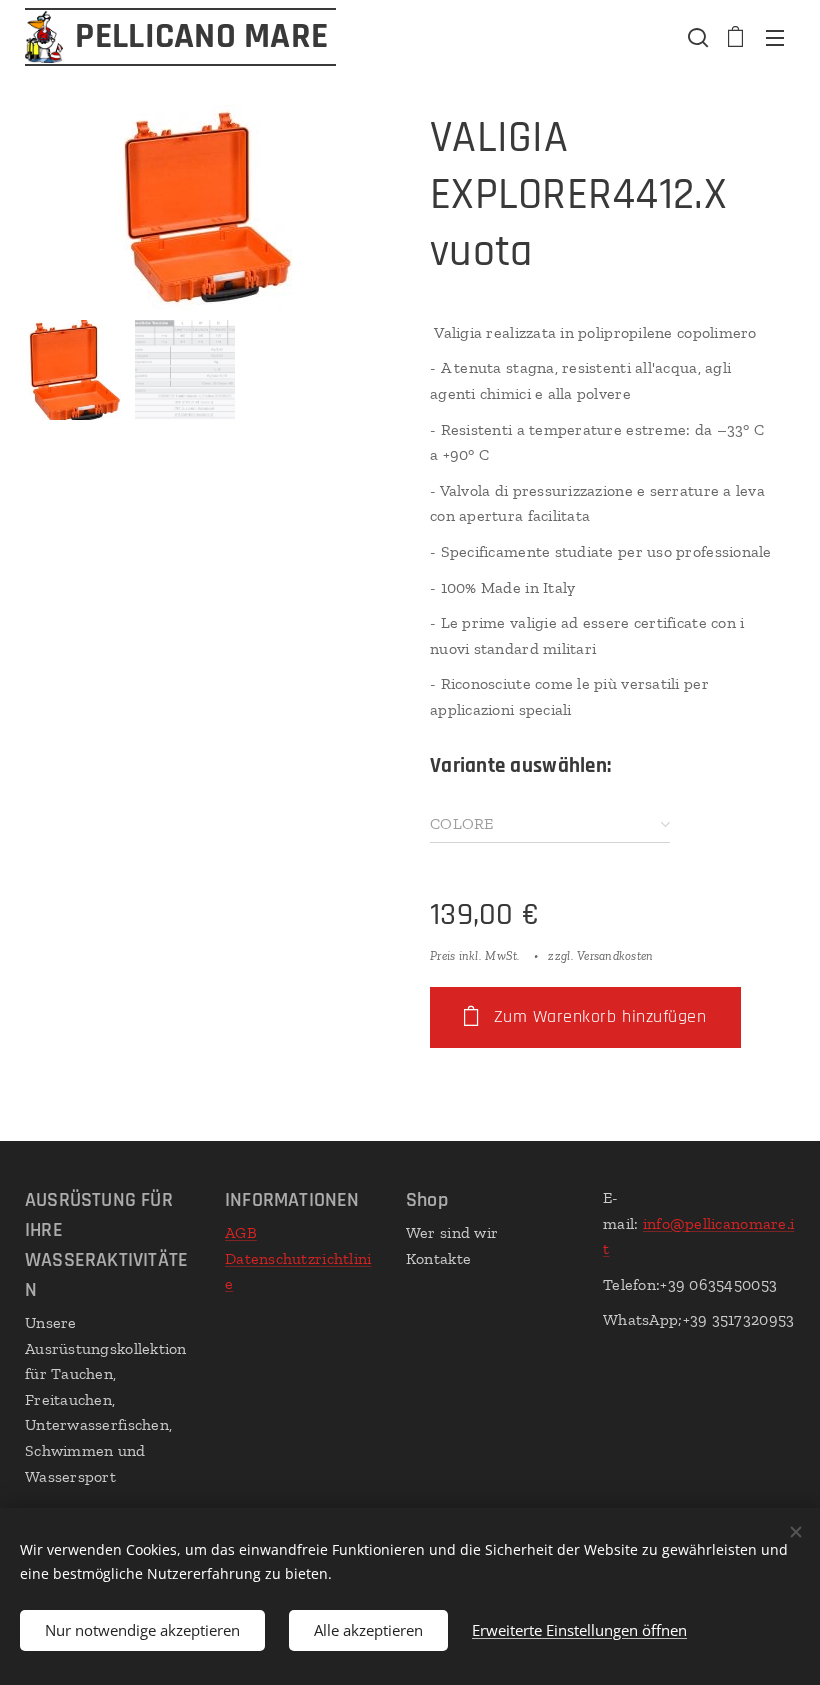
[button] (696, 37)
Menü (775, 37)
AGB (241, 1232)
